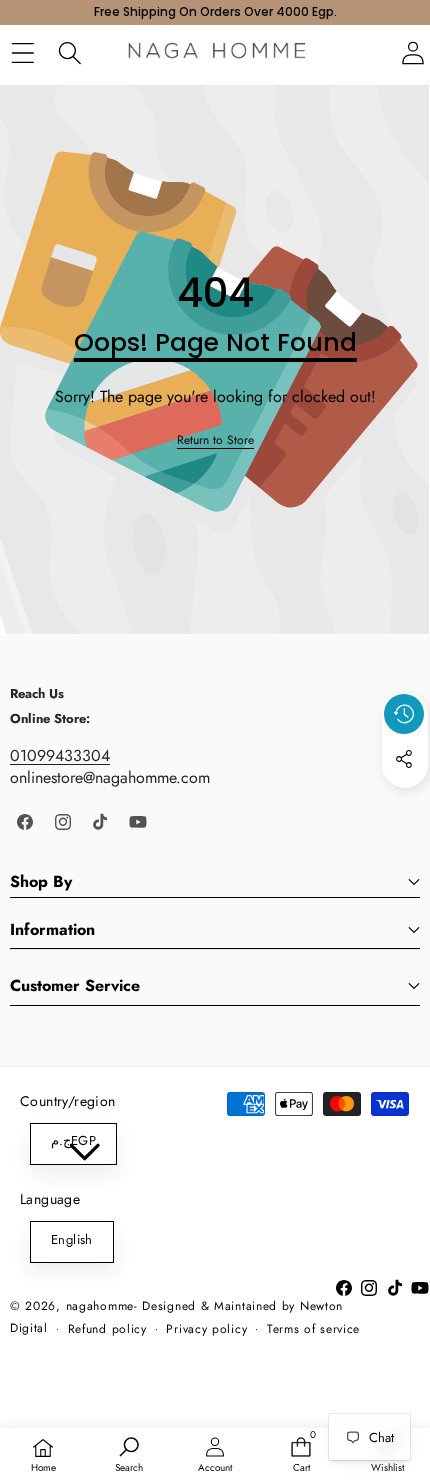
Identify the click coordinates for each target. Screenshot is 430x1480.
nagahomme (100, 1306)
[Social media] (404, 759)
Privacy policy (206, 1329)
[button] (405, 805)
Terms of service (313, 1329)
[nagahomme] (217, 53)
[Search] (69, 53)
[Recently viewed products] (404, 714)
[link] (215, 440)
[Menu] (22, 53)
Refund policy (107, 1329)
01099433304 (60, 755)
